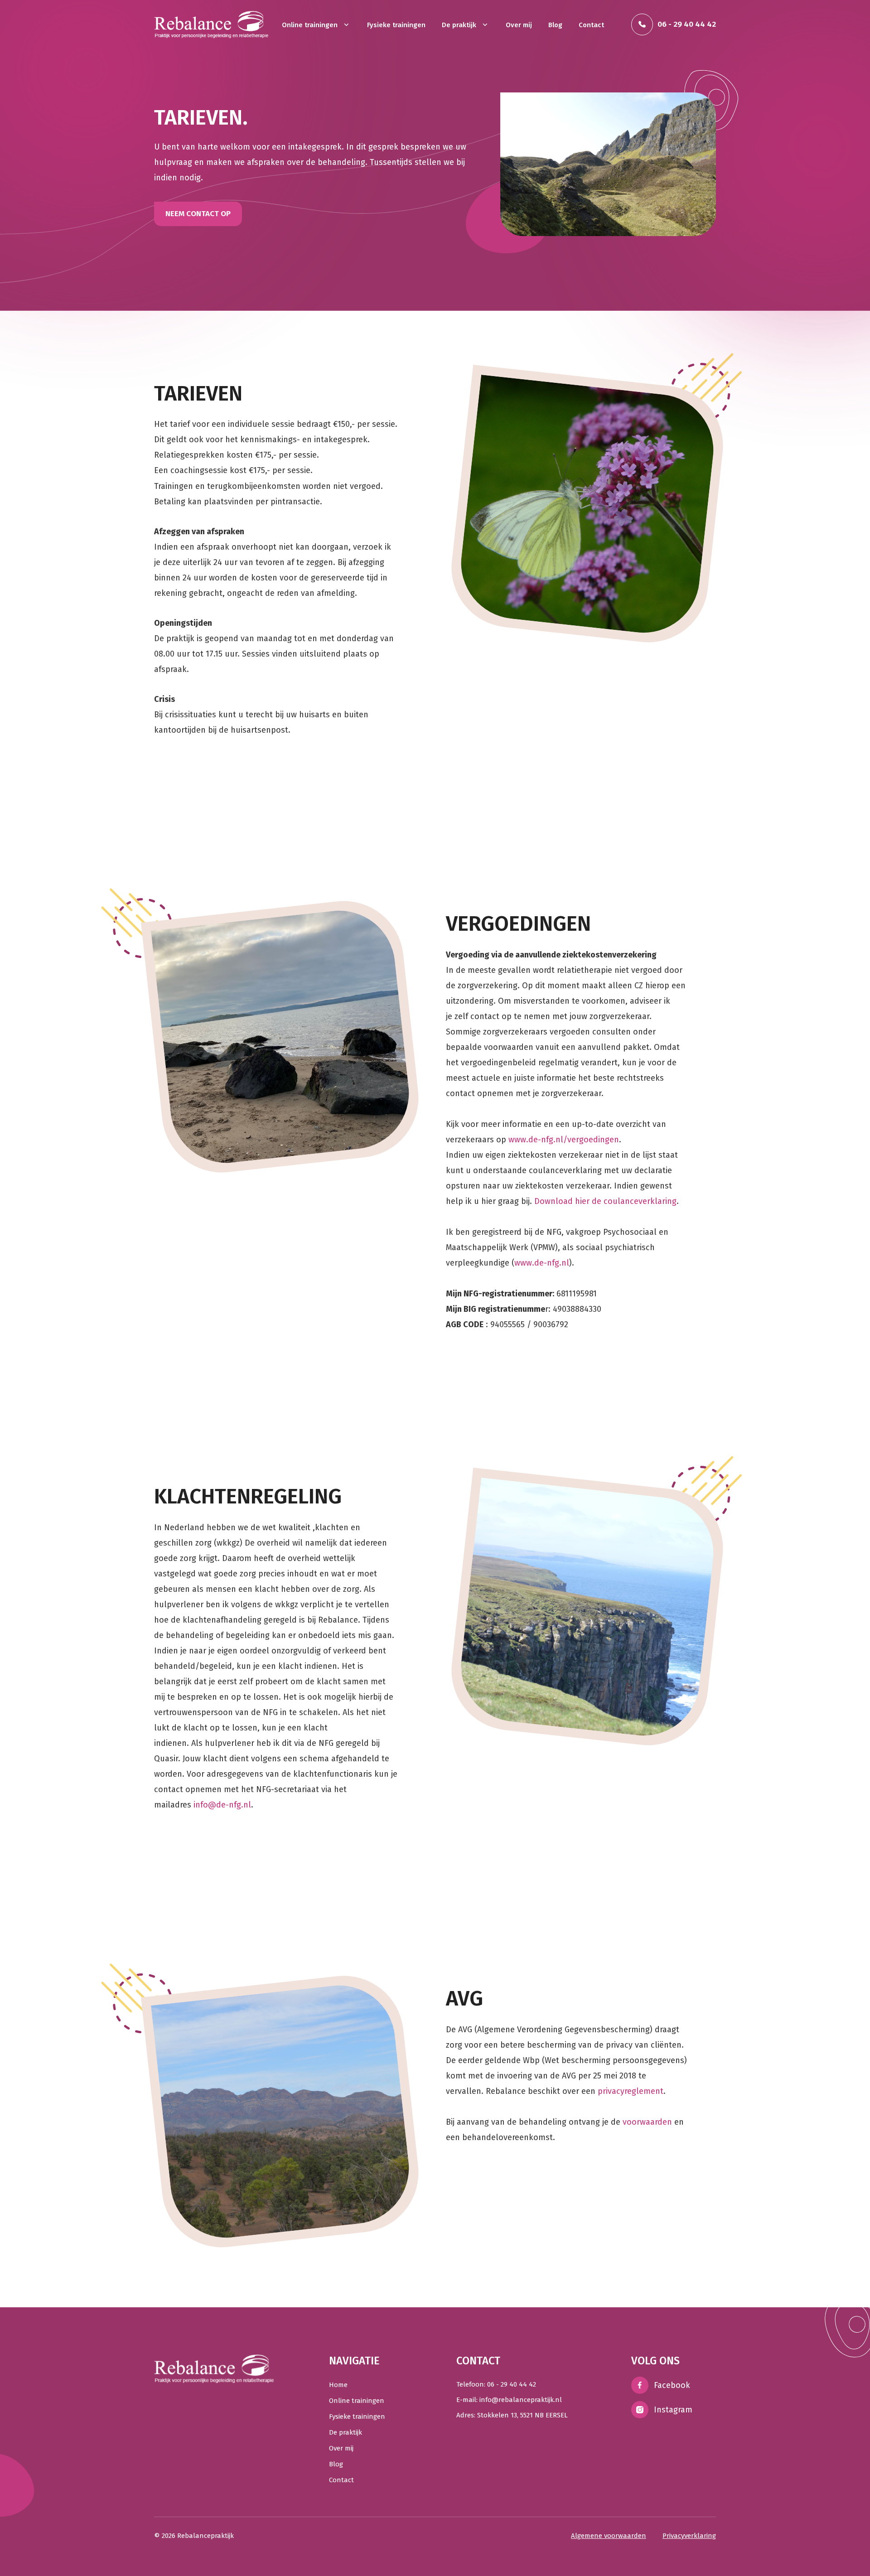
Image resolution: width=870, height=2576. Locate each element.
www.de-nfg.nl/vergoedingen (564, 1140)
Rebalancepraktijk (205, 2536)
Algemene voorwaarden (609, 2536)
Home (338, 2385)
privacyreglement (631, 2091)
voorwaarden (647, 2122)
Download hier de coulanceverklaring (605, 1201)
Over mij (519, 25)
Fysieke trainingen (396, 25)
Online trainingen (311, 25)
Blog (555, 25)
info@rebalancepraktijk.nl (521, 2400)
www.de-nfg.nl (542, 1263)
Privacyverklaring (689, 2536)
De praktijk (460, 25)
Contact (591, 25)
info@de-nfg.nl (222, 1805)
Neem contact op (198, 214)
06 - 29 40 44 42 (512, 2384)
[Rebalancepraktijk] (211, 24)
